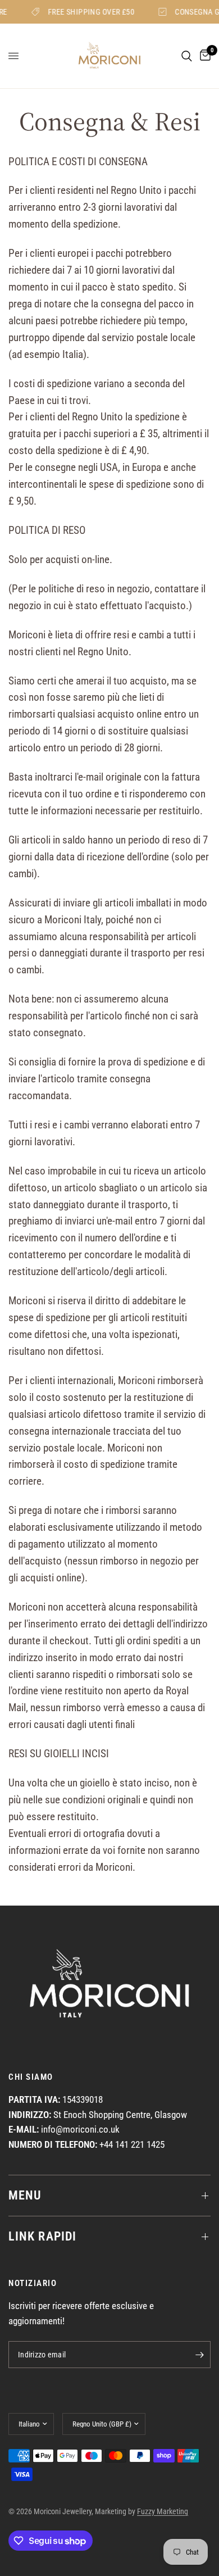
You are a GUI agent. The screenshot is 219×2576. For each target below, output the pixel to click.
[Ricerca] (187, 56)
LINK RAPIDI (42, 2236)
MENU (25, 2195)
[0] (203, 56)
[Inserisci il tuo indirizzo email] (199, 2355)
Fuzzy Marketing (163, 2511)
